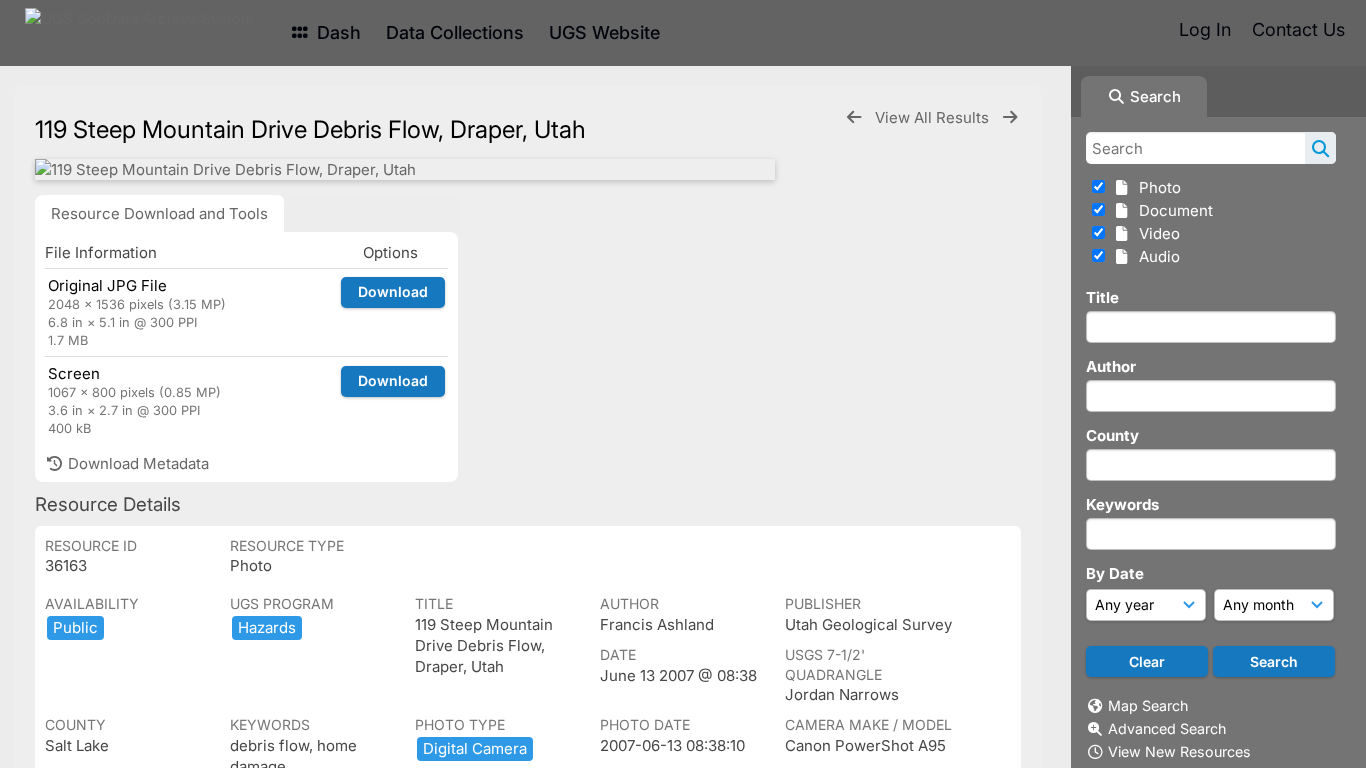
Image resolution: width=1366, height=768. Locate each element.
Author (1111, 366)
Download (393, 291)
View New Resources (1179, 751)
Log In (1205, 29)
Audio (1155, 256)
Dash (336, 32)
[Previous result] (854, 117)
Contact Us (1298, 29)
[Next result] (1010, 117)
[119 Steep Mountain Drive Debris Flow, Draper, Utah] (405, 169)
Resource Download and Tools (159, 213)
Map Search (1148, 705)
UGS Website (604, 32)
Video (1155, 233)
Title (1102, 297)
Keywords (1122, 504)
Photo (1156, 187)
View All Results (934, 117)
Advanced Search (1167, 728)
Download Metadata (136, 463)
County (1112, 435)
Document (1172, 210)
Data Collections (455, 32)
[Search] (1320, 148)
